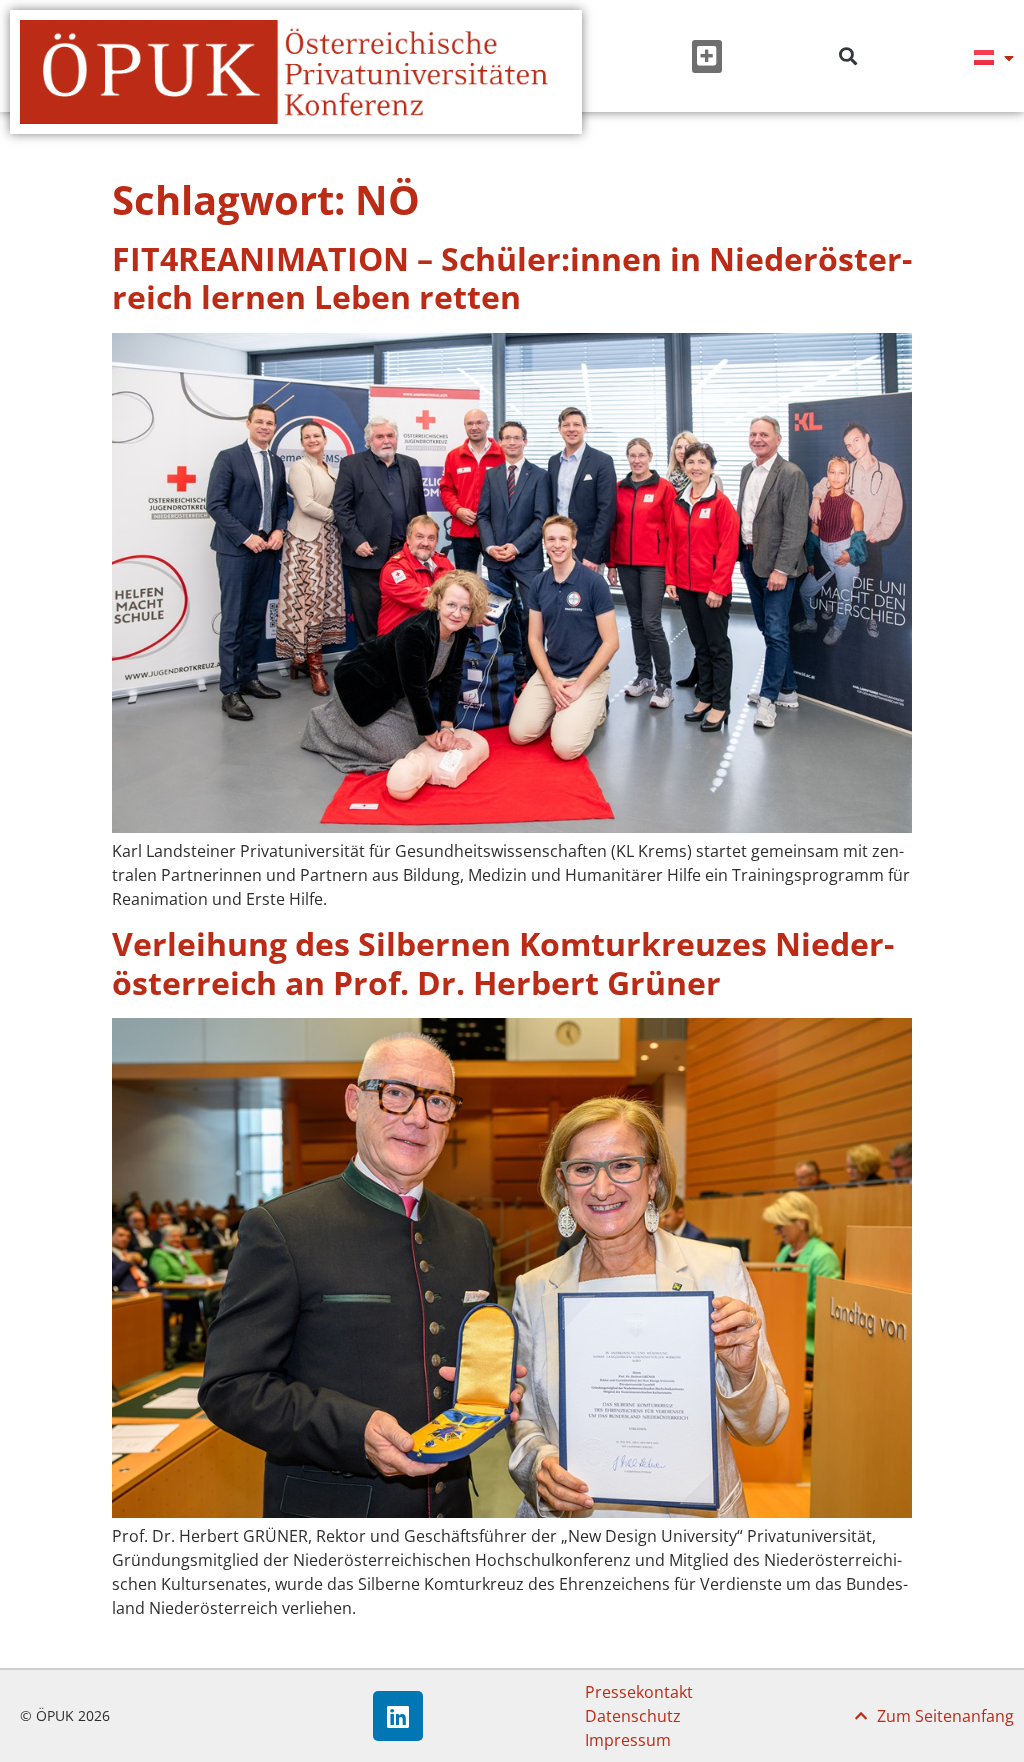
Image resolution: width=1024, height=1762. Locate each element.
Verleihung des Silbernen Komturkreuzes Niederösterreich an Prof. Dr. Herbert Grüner (503, 962)
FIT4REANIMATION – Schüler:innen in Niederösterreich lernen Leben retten (512, 277)
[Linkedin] (398, 1716)
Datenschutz (633, 1716)
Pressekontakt (639, 1692)
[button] (707, 56)
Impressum (628, 1740)
